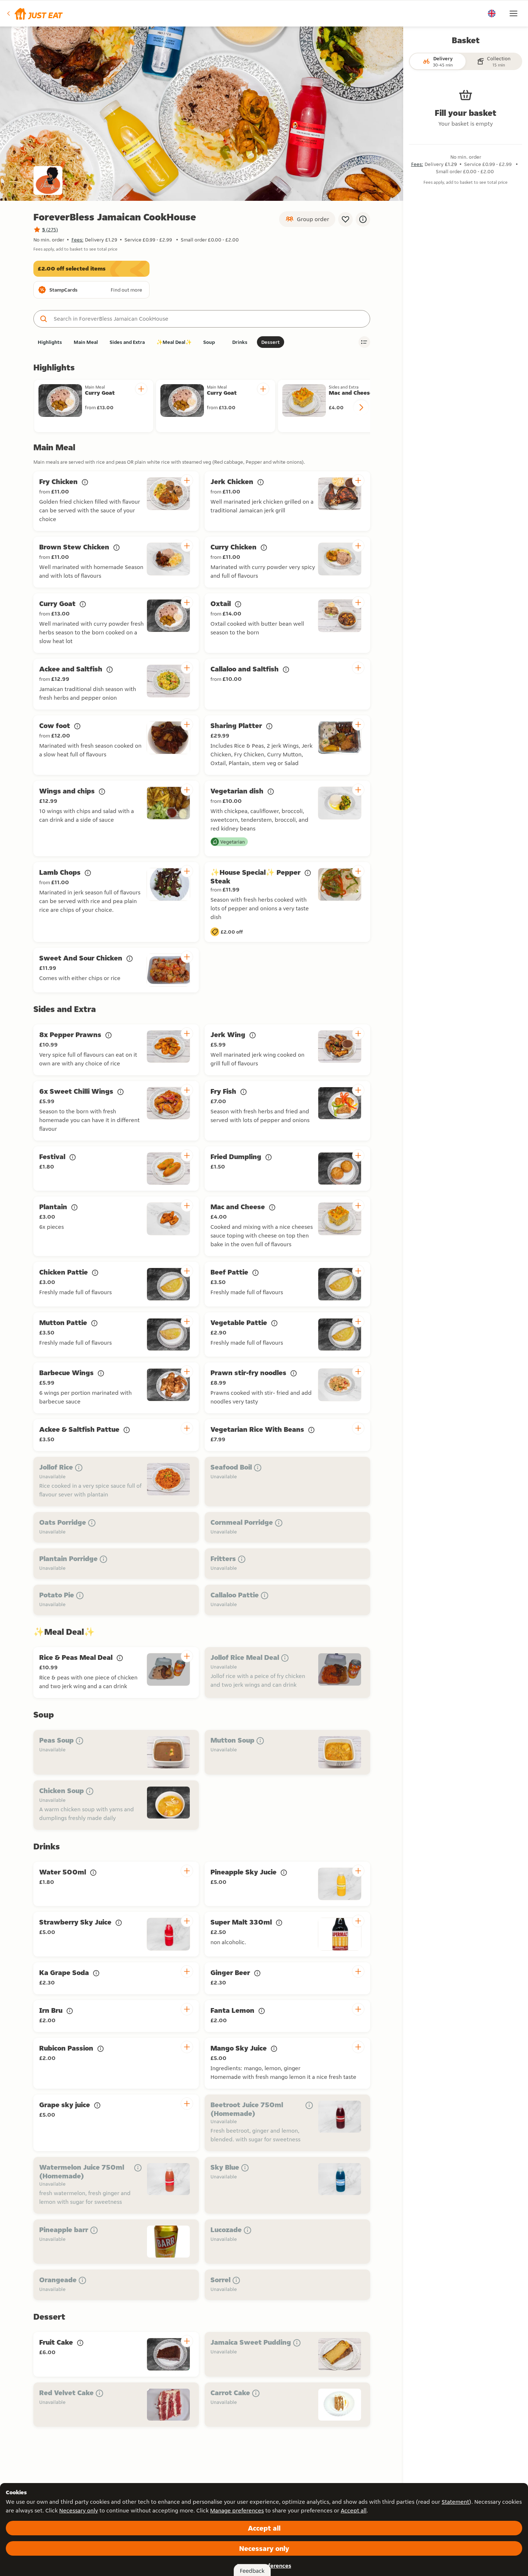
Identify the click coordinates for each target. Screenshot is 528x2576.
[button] (34, 13)
